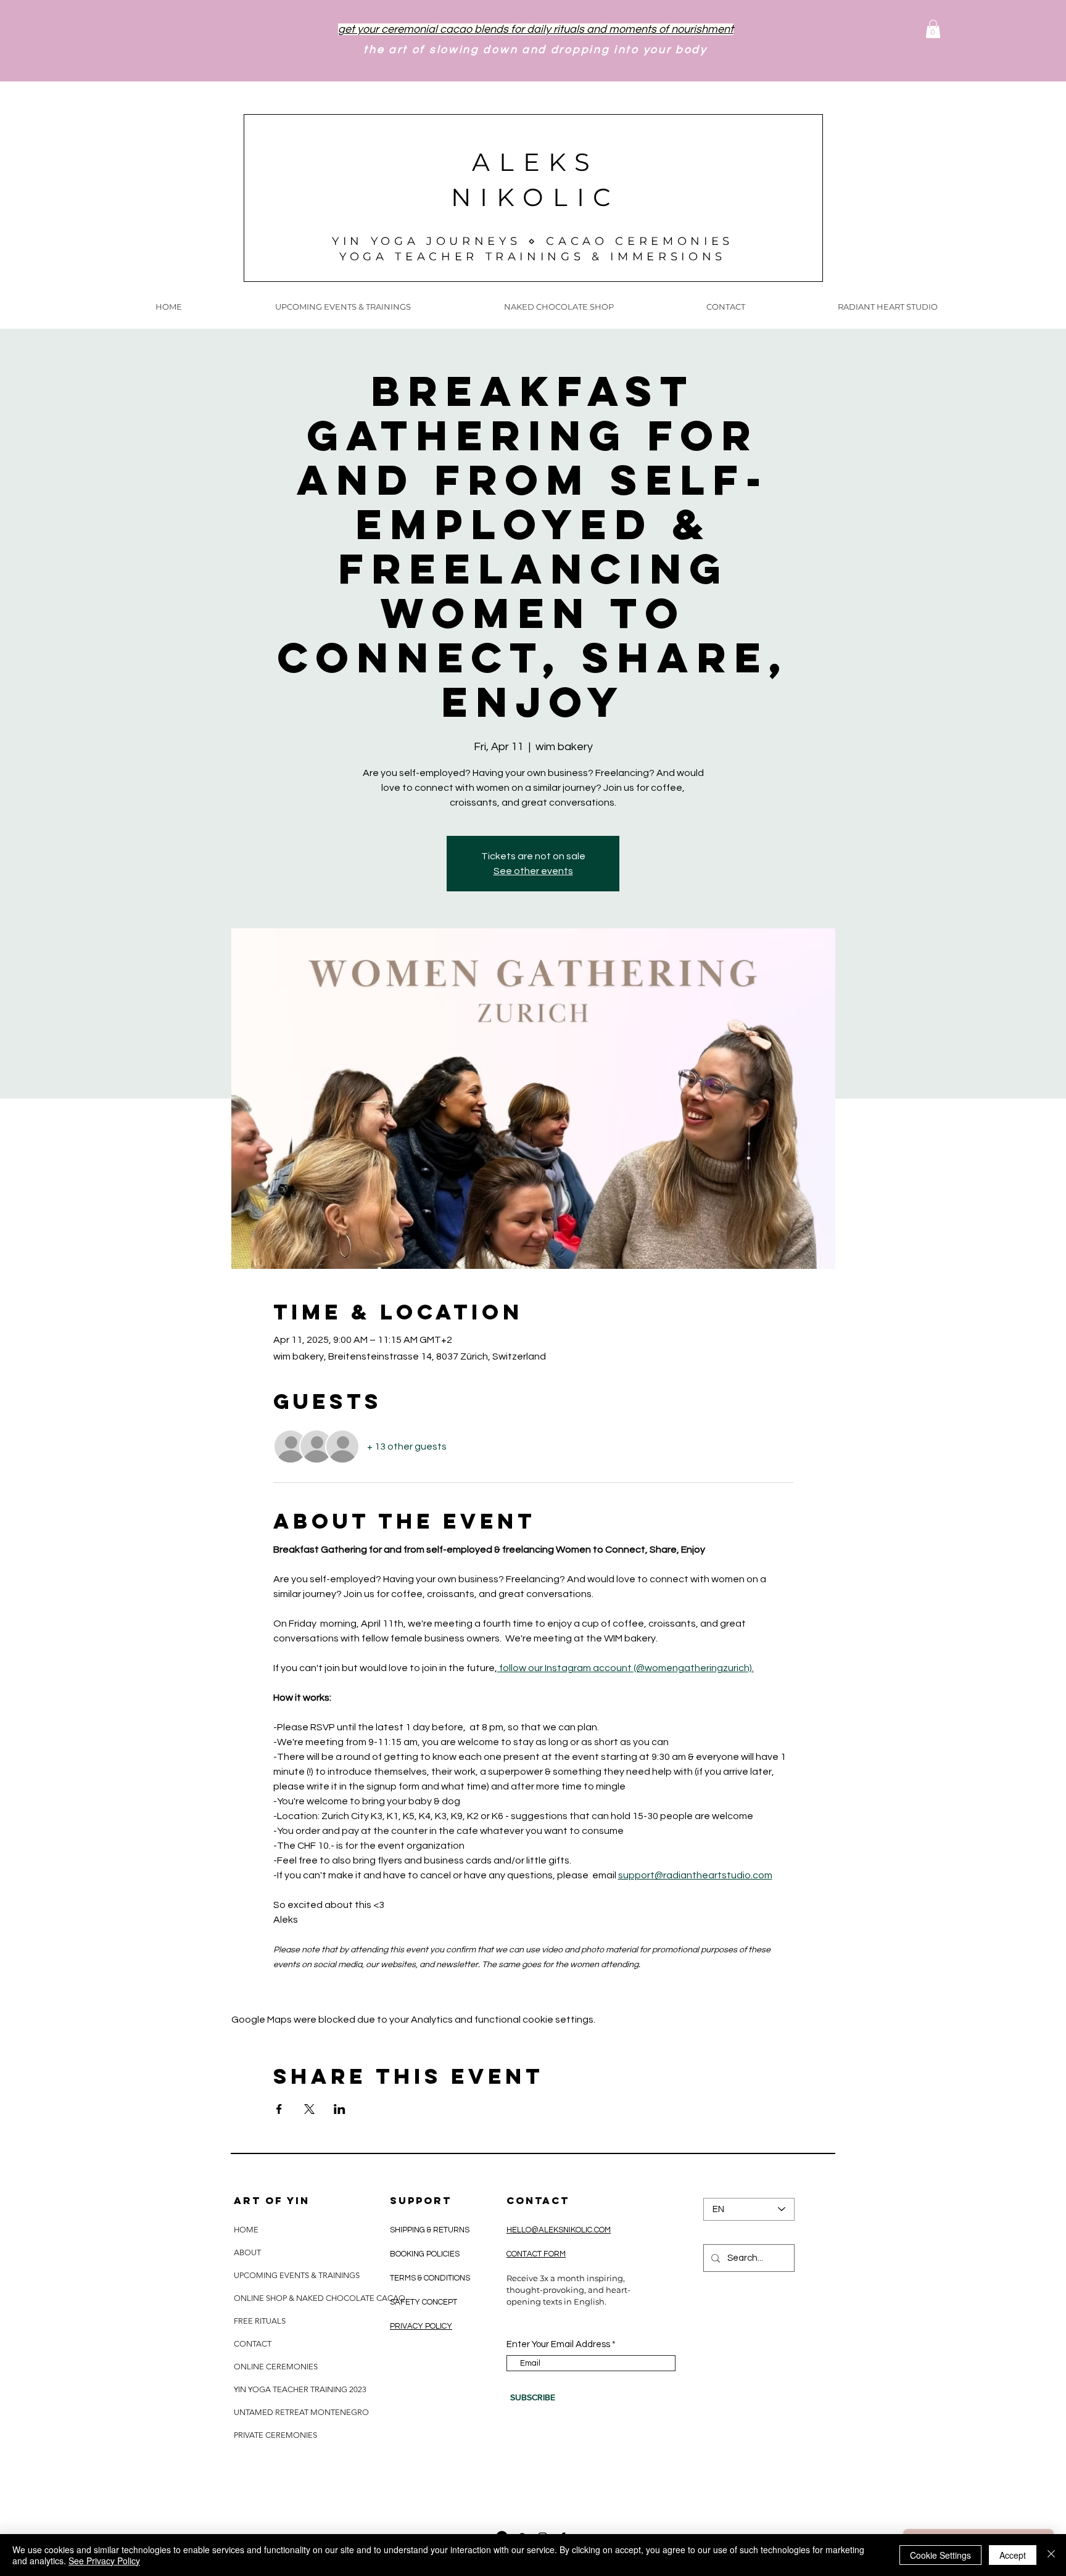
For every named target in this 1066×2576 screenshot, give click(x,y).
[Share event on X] (309, 2109)
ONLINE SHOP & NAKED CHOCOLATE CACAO (319, 2298)
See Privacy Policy (104, 2561)
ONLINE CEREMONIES (276, 2367)
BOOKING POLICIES (425, 2254)
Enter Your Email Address (558, 2344)
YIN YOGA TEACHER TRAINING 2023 (300, 2389)
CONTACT (253, 2344)
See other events (533, 871)
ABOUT (247, 2252)
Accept (1013, 2555)
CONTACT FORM (536, 2254)
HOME (246, 2230)
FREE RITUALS (260, 2321)
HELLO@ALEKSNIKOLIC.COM (559, 2230)
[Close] (1051, 2555)
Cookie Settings (940, 2555)
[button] (933, 29)
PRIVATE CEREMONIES (275, 2435)
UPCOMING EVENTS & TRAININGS (297, 2275)
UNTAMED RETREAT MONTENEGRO (301, 2412)
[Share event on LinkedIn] (340, 2109)
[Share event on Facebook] (279, 2109)
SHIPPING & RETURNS (431, 2230)
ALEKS (535, 162)
